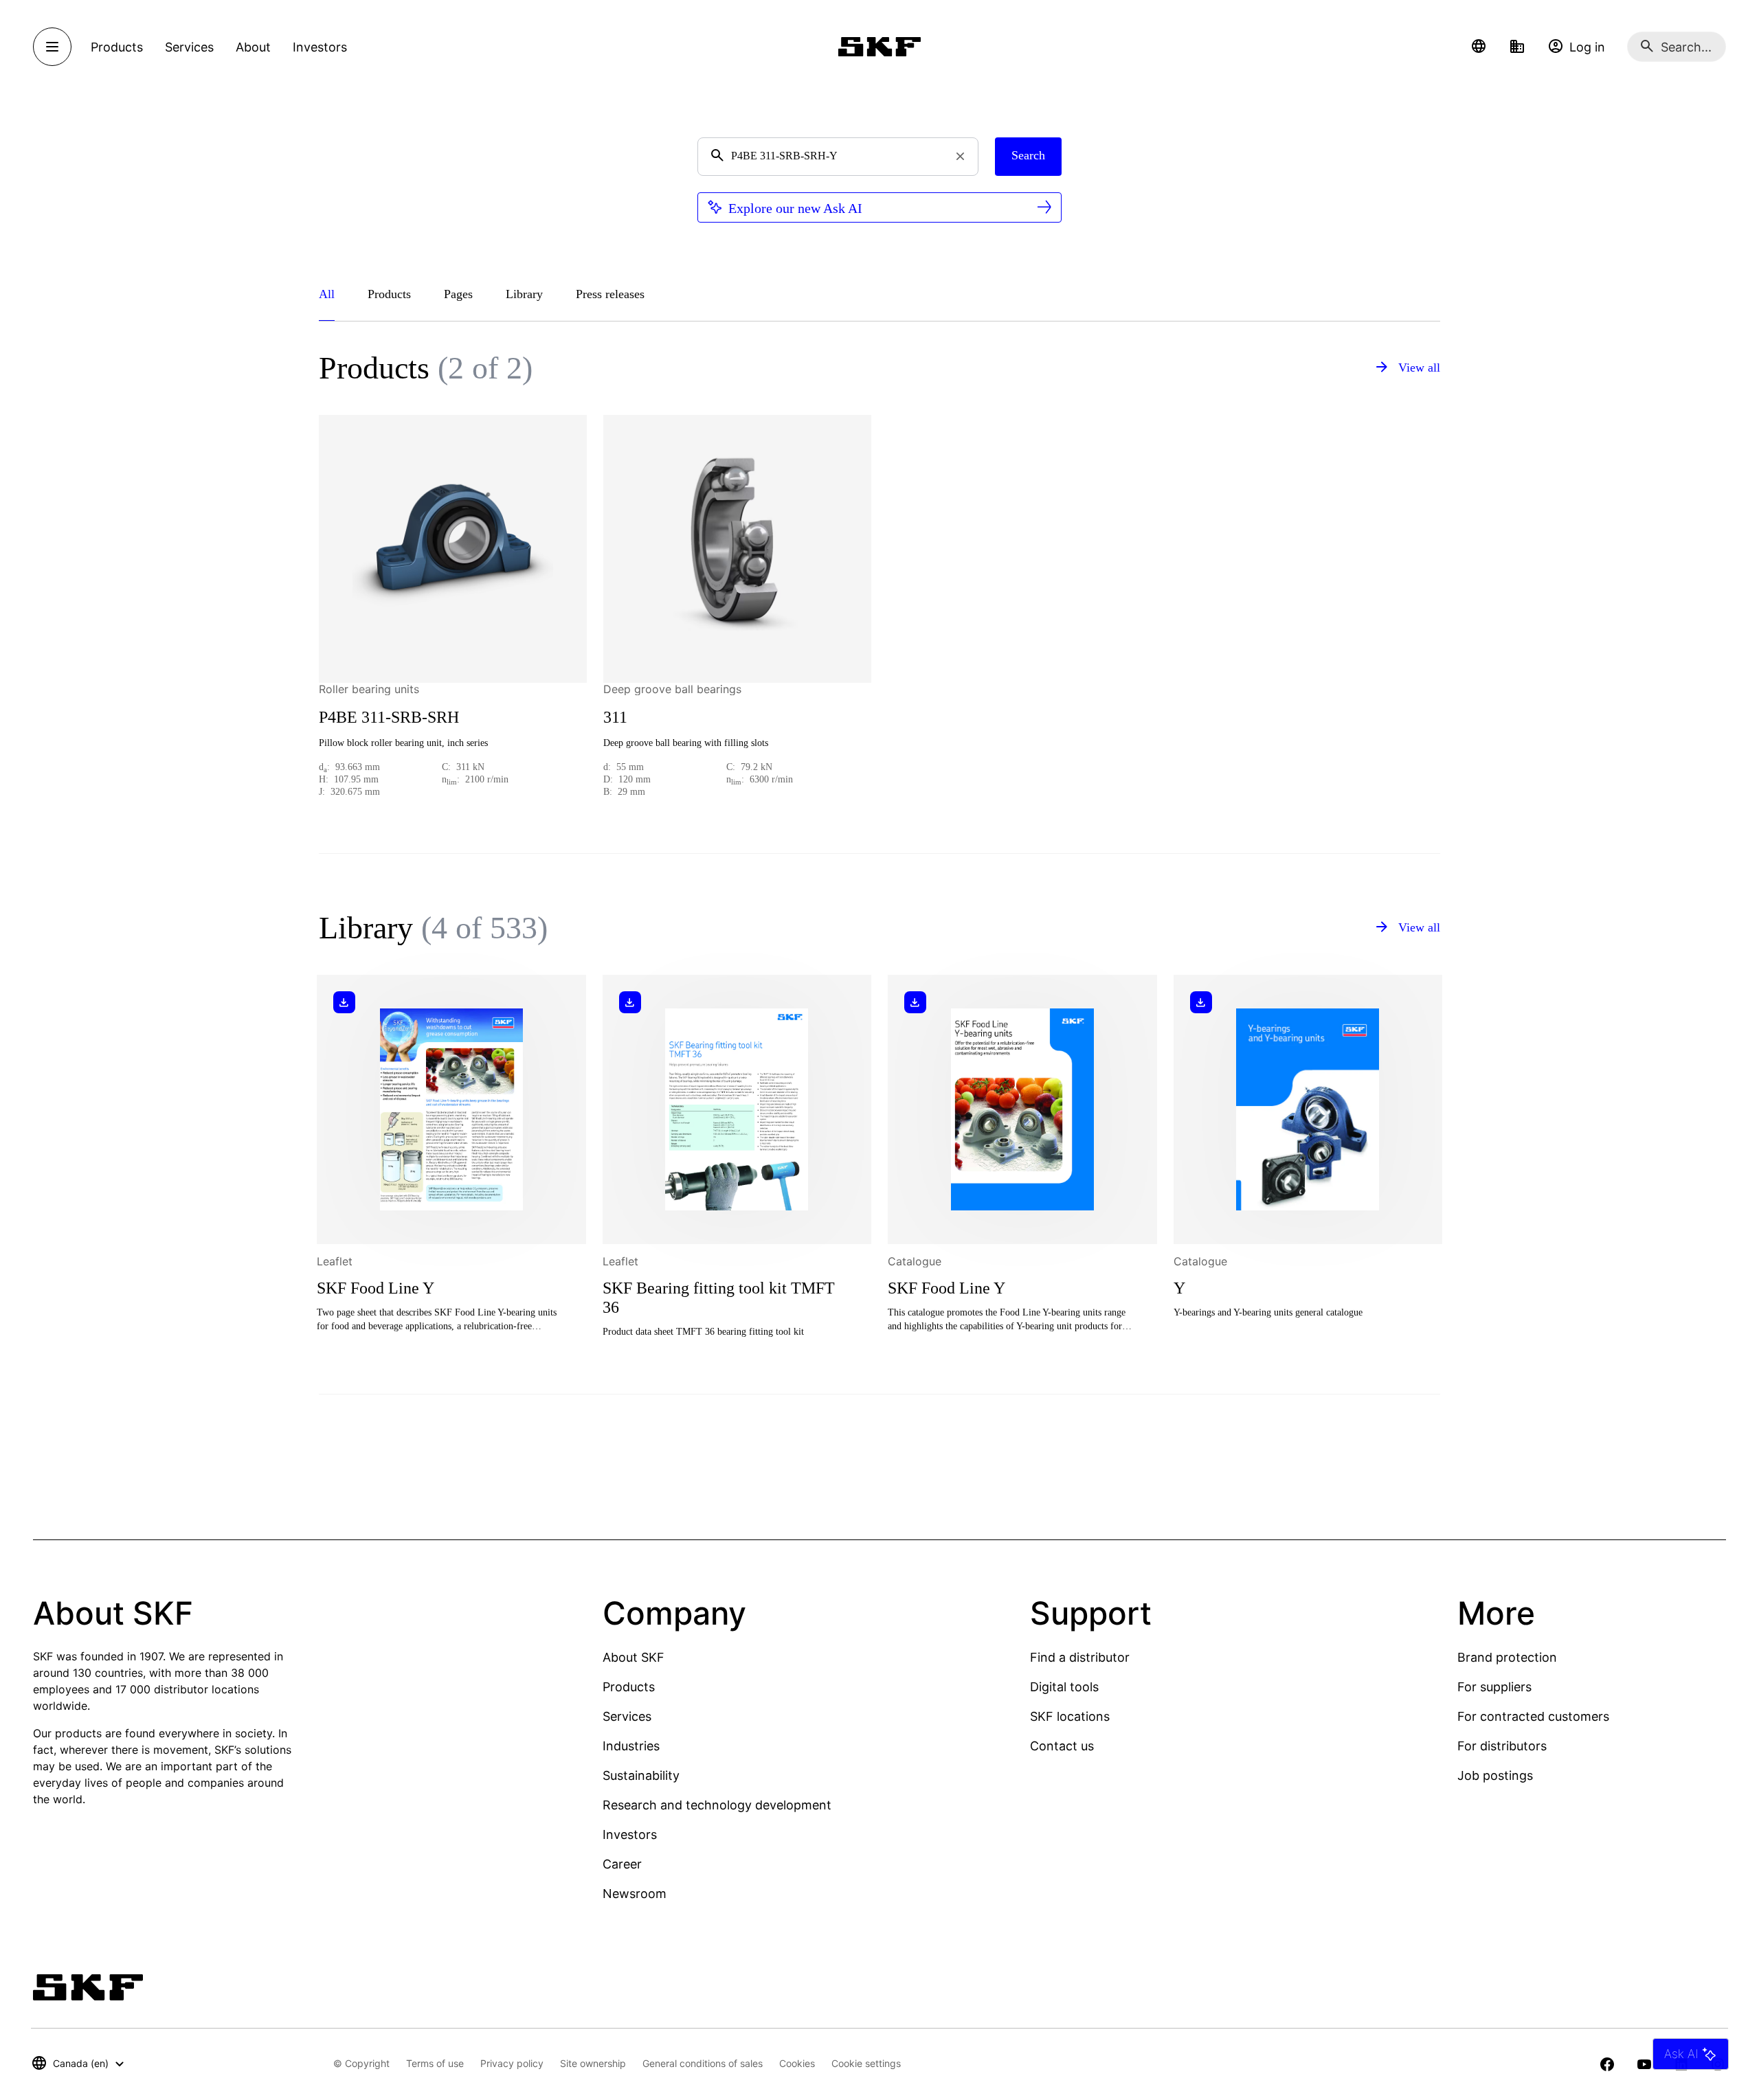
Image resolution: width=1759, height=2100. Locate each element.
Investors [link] (320, 47)
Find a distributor (1080, 1657)
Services (627, 1716)
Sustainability (641, 1775)
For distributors (1502, 1746)
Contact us (1062, 1746)
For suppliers (1494, 1687)
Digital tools (1064, 1687)
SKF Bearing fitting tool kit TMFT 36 (719, 1298)
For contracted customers (1533, 1716)
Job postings (1495, 1775)
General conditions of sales (703, 2063)
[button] (1479, 47)
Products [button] (117, 47)
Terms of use (435, 2063)
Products (629, 1687)
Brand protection (1507, 1657)
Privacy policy (512, 2063)
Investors (630, 1834)
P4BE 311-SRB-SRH (389, 717)
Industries (631, 1746)
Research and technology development (717, 1805)
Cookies (797, 2063)
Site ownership (593, 2063)
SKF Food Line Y (376, 1288)
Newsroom (635, 1894)
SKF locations (1070, 1716)
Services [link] (189, 47)
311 (615, 717)
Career (622, 1864)
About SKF (634, 1657)
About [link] (253, 47)
